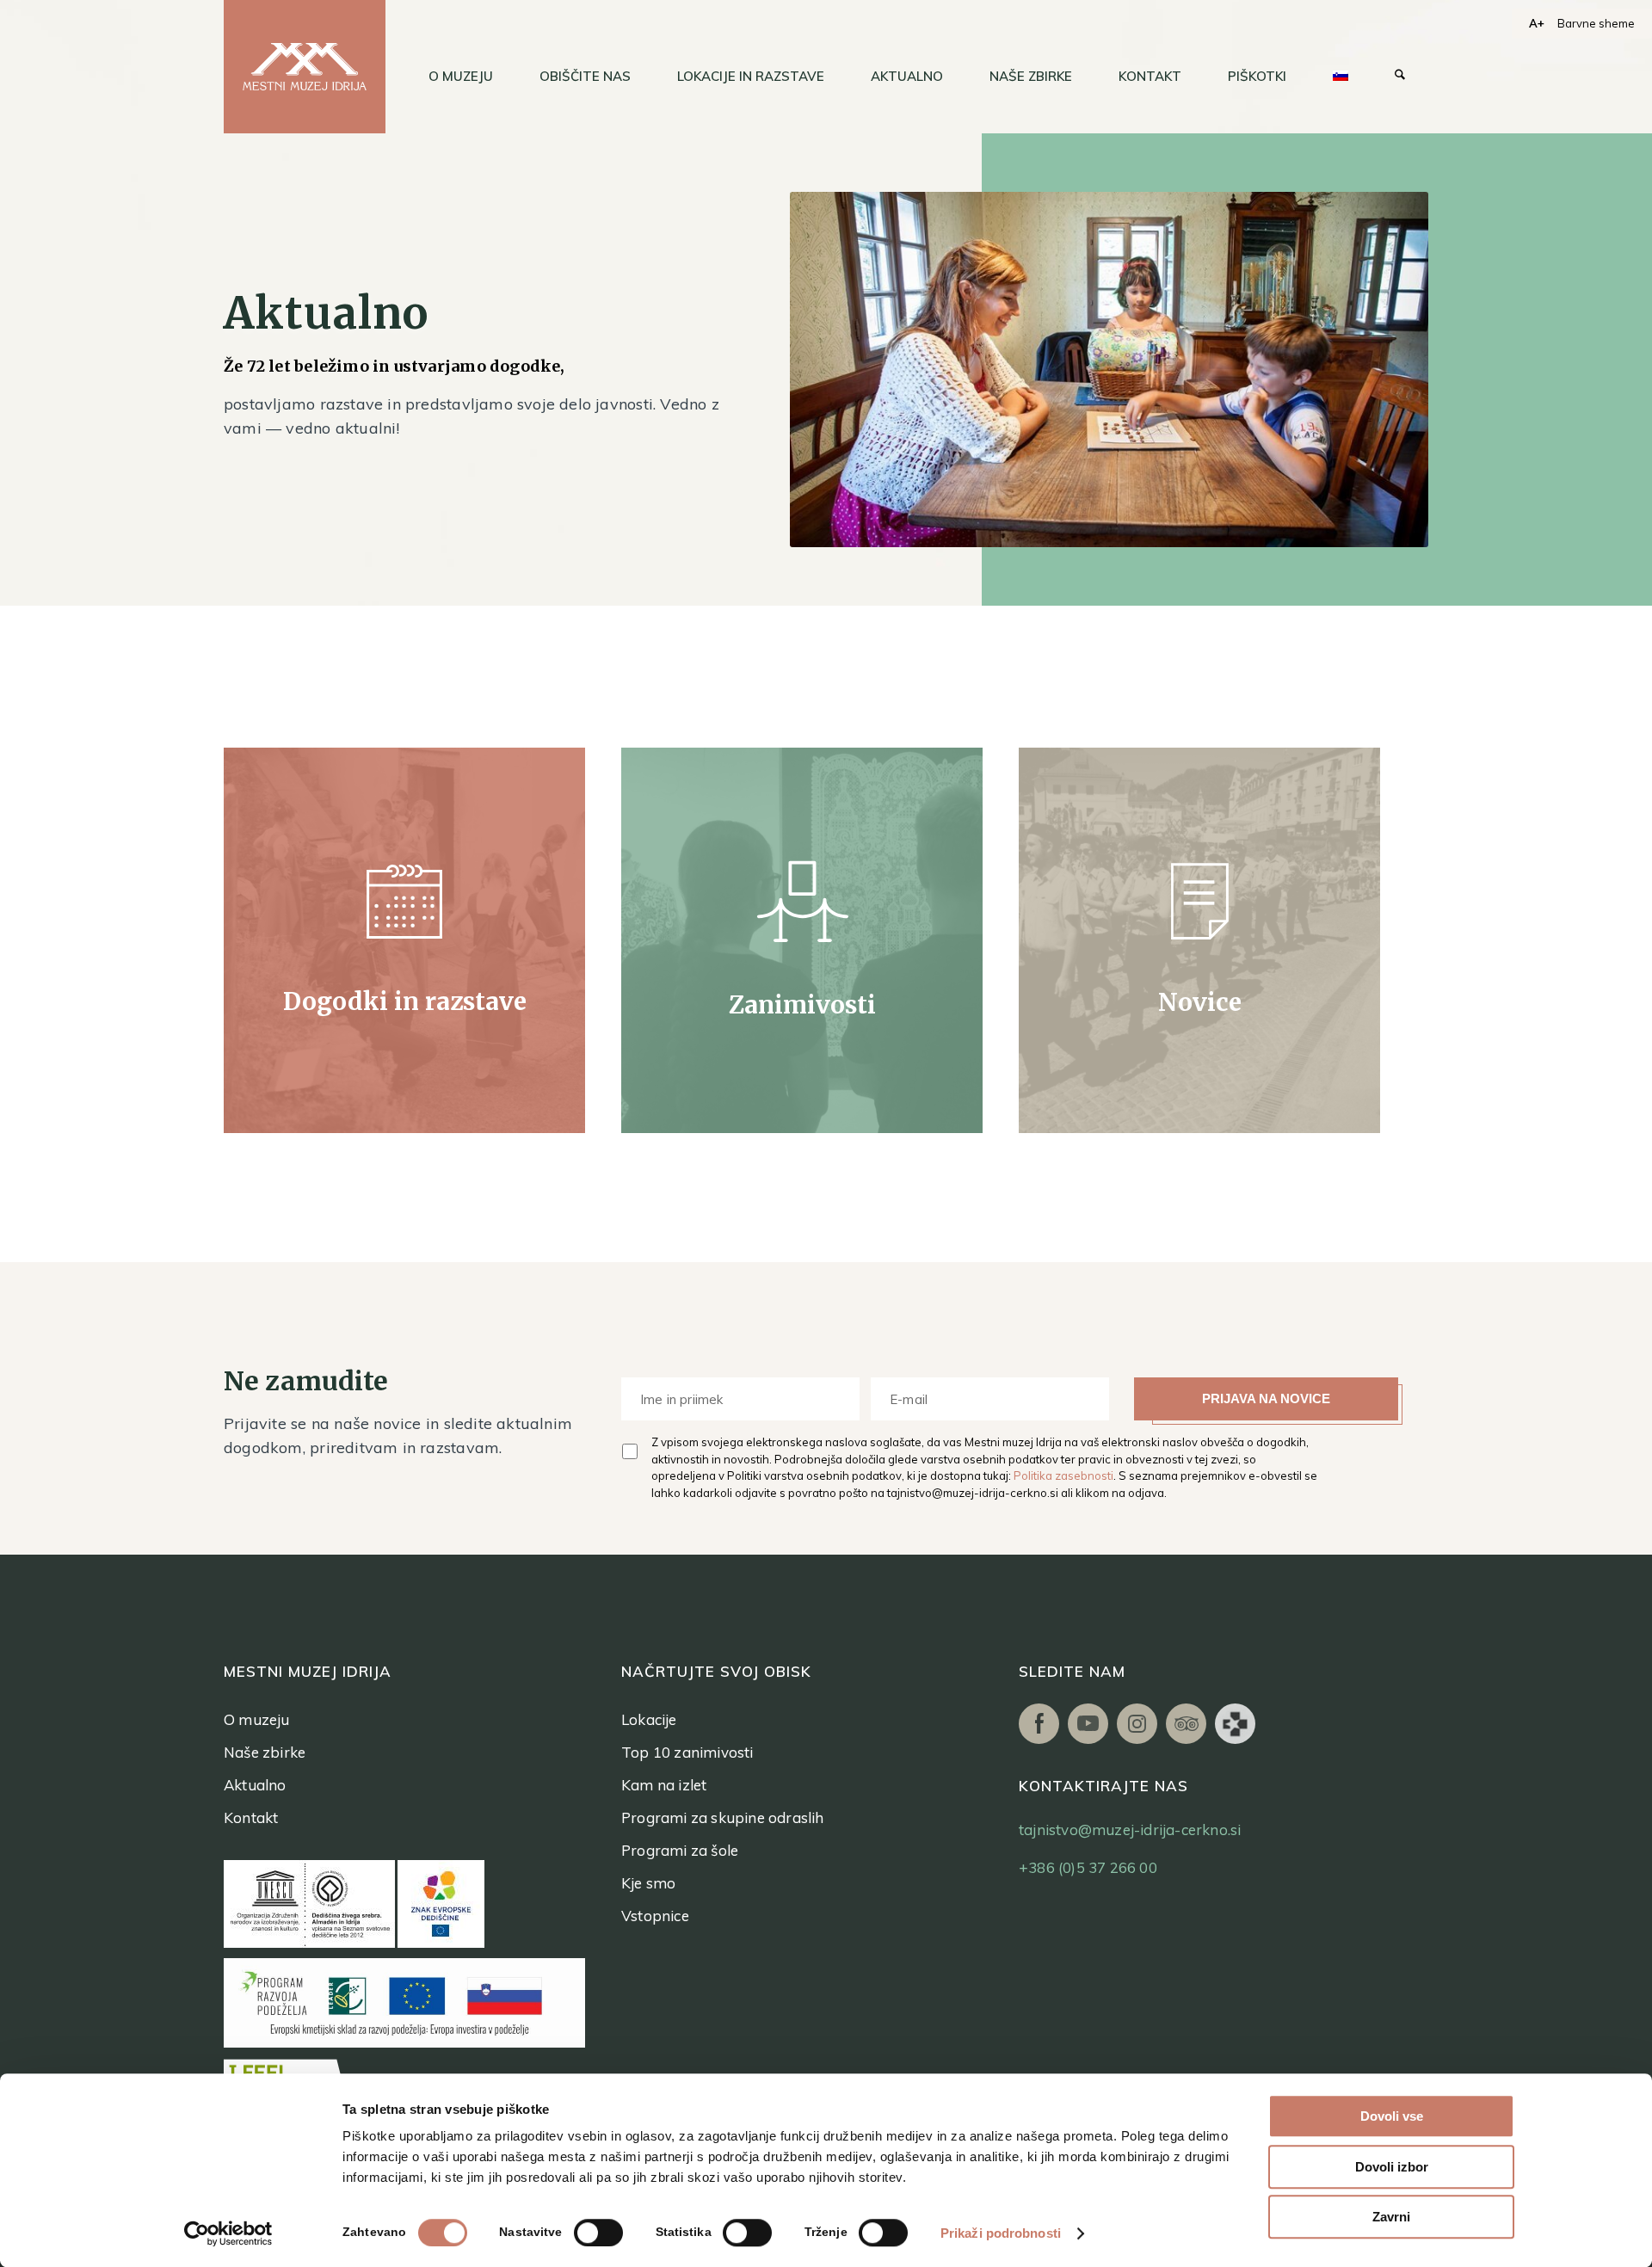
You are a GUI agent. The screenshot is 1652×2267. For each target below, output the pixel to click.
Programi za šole (680, 1850)
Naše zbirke (265, 1752)
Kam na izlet (664, 1785)
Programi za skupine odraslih (723, 1817)
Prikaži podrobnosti (1001, 2233)
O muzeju (257, 1719)
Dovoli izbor (1392, 2167)
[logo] (305, 67)
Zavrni (1391, 2217)
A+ (1537, 23)
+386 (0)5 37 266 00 (1088, 1867)
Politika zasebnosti (1063, 1475)
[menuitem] (461, 77)
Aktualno (255, 1785)
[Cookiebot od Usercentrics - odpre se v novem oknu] (228, 2233)
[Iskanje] (1400, 77)
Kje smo (648, 1883)
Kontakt (251, 1817)
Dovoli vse (1392, 2116)
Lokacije (649, 1719)
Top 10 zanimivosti (687, 1752)
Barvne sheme (1596, 23)
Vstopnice (655, 1916)
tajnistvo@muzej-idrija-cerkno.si (973, 1493)
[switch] (598, 2233)
